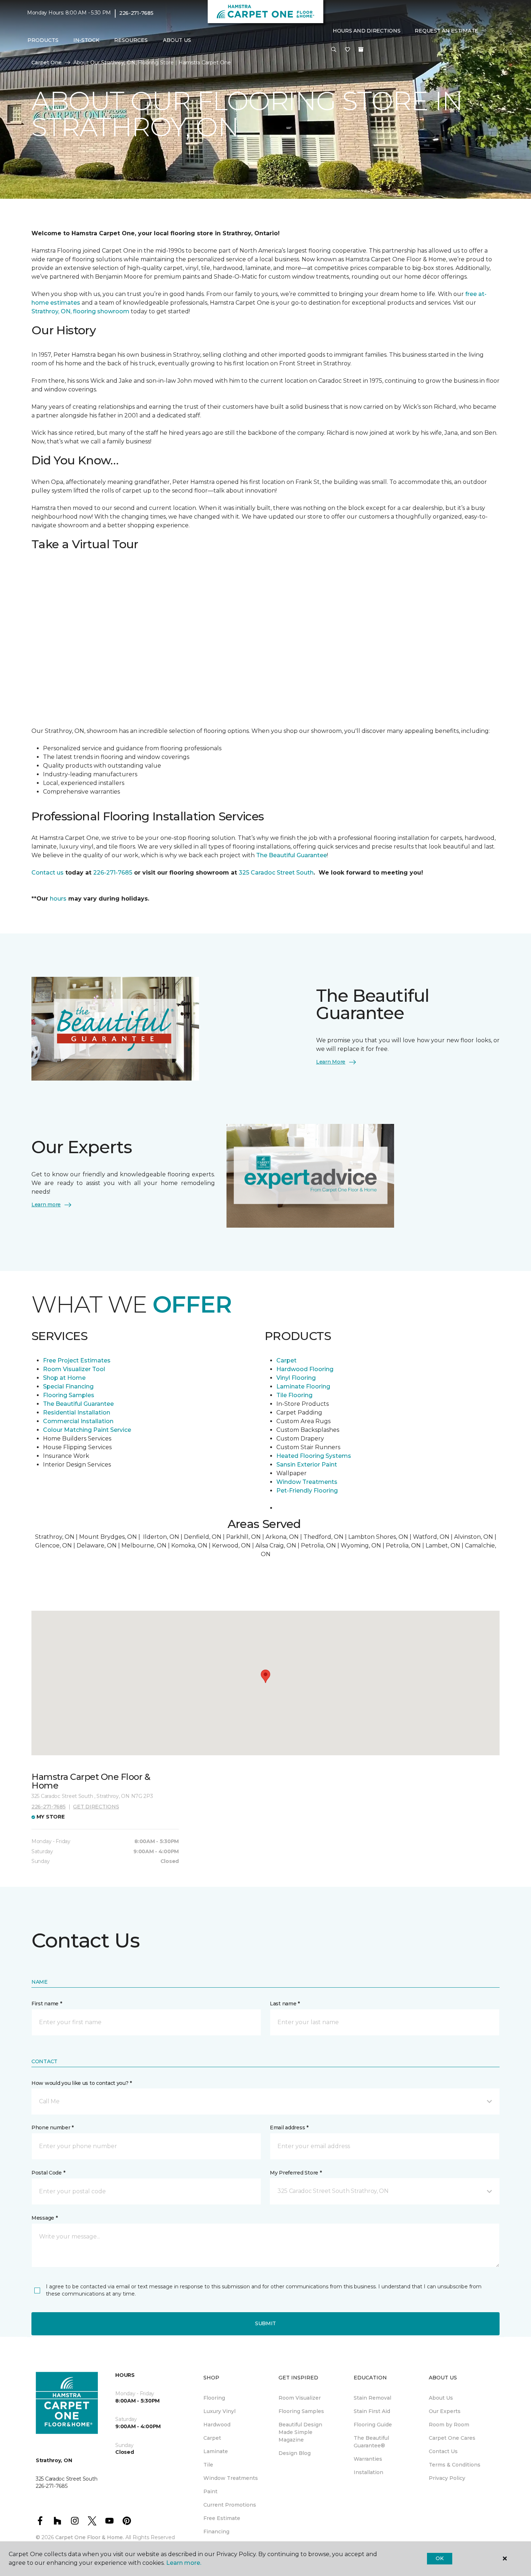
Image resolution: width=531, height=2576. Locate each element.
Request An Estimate (446, 31)
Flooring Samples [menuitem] (301, 2411)
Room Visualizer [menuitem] (300, 2398)
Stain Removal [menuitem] (372, 2398)
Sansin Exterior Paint (307, 1465)
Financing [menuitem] (216, 2532)
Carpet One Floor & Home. (90, 2537)
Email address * (289, 2128)
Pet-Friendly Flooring (307, 1491)
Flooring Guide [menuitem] (373, 2425)
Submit (265, 2323)
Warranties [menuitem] (368, 2459)
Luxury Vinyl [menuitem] (219, 2411)
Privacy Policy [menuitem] (447, 2478)
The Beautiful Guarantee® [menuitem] (371, 2442)
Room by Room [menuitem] (449, 2425)
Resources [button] (131, 40)
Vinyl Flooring (296, 1378)
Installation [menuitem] (368, 2472)
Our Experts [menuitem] (445, 2411)
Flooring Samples (69, 1395)
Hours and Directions (366, 31)
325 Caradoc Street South (276, 873)
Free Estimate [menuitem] (222, 2518)
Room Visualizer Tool (74, 1369)
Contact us (48, 873)
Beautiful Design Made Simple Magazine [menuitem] (300, 2432)
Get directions (96, 1807)
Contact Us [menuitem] (443, 2451)
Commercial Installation (78, 1421)
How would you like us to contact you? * (82, 2083)
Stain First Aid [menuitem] (372, 2411)
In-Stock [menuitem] (86, 40)
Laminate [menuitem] (216, 2451)
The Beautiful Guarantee (292, 855)
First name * (47, 2004)
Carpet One (47, 63)
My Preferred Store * (296, 2173)
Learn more (46, 1205)
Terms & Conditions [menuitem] (455, 2465)
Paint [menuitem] (210, 2491)
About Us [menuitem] (441, 2398)
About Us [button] (177, 40)
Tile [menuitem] (208, 2465)
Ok (439, 2558)
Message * (44, 2218)
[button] (334, 50)
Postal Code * (48, 2173)
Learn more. (184, 2563)
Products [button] (43, 40)
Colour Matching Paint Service (87, 1430)
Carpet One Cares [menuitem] (452, 2438)
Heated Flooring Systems (314, 1456)
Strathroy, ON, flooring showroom (80, 311)
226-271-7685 (136, 13)
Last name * (285, 2004)
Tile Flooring (294, 1395)
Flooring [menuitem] (214, 2398)
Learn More (331, 1062)
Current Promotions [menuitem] (230, 2505)
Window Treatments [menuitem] (231, 2478)
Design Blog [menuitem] (295, 2453)
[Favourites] (347, 50)
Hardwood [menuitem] (217, 2425)
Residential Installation (77, 1412)
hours (58, 899)
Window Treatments (307, 1482)
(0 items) (361, 50)
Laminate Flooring (303, 1386)
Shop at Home (64, 1378)
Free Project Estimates (77, 1360)
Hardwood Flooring (305, 1369)
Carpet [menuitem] (212, 2438)
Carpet (286, 1360)
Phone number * (53, 2128)
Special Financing (68, 1386)
